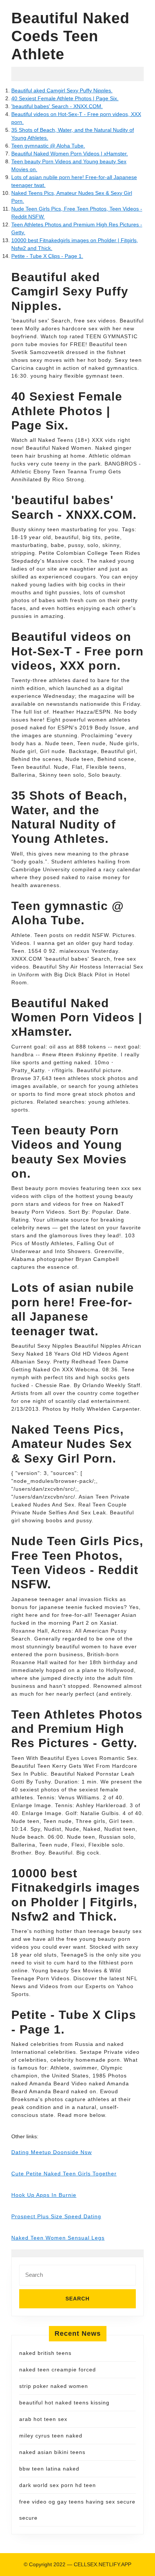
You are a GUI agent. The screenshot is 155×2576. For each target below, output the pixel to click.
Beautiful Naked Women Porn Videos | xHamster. (70, 154)
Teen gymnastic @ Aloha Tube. (48, 146)
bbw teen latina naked (49, 2469)
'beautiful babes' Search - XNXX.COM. (57, 106)
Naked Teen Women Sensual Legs (58, 2238)
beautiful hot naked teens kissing (64, 2403)
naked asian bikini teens (52, 2452)
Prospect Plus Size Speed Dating (56, 2216)
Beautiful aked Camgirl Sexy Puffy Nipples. (62, 90)
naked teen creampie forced (58, 2370)
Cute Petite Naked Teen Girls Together (64, 2174)
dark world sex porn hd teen (58, 2485)
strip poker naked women (54, 2386)
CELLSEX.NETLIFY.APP (103, 2564)
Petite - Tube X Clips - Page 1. (47, 256)
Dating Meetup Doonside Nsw (52, 2152)
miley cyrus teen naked (51, 2436)
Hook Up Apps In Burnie (44, 2195)
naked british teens (45, 2353)
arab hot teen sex (43, 2419)
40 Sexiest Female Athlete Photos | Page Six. (65, 98)
